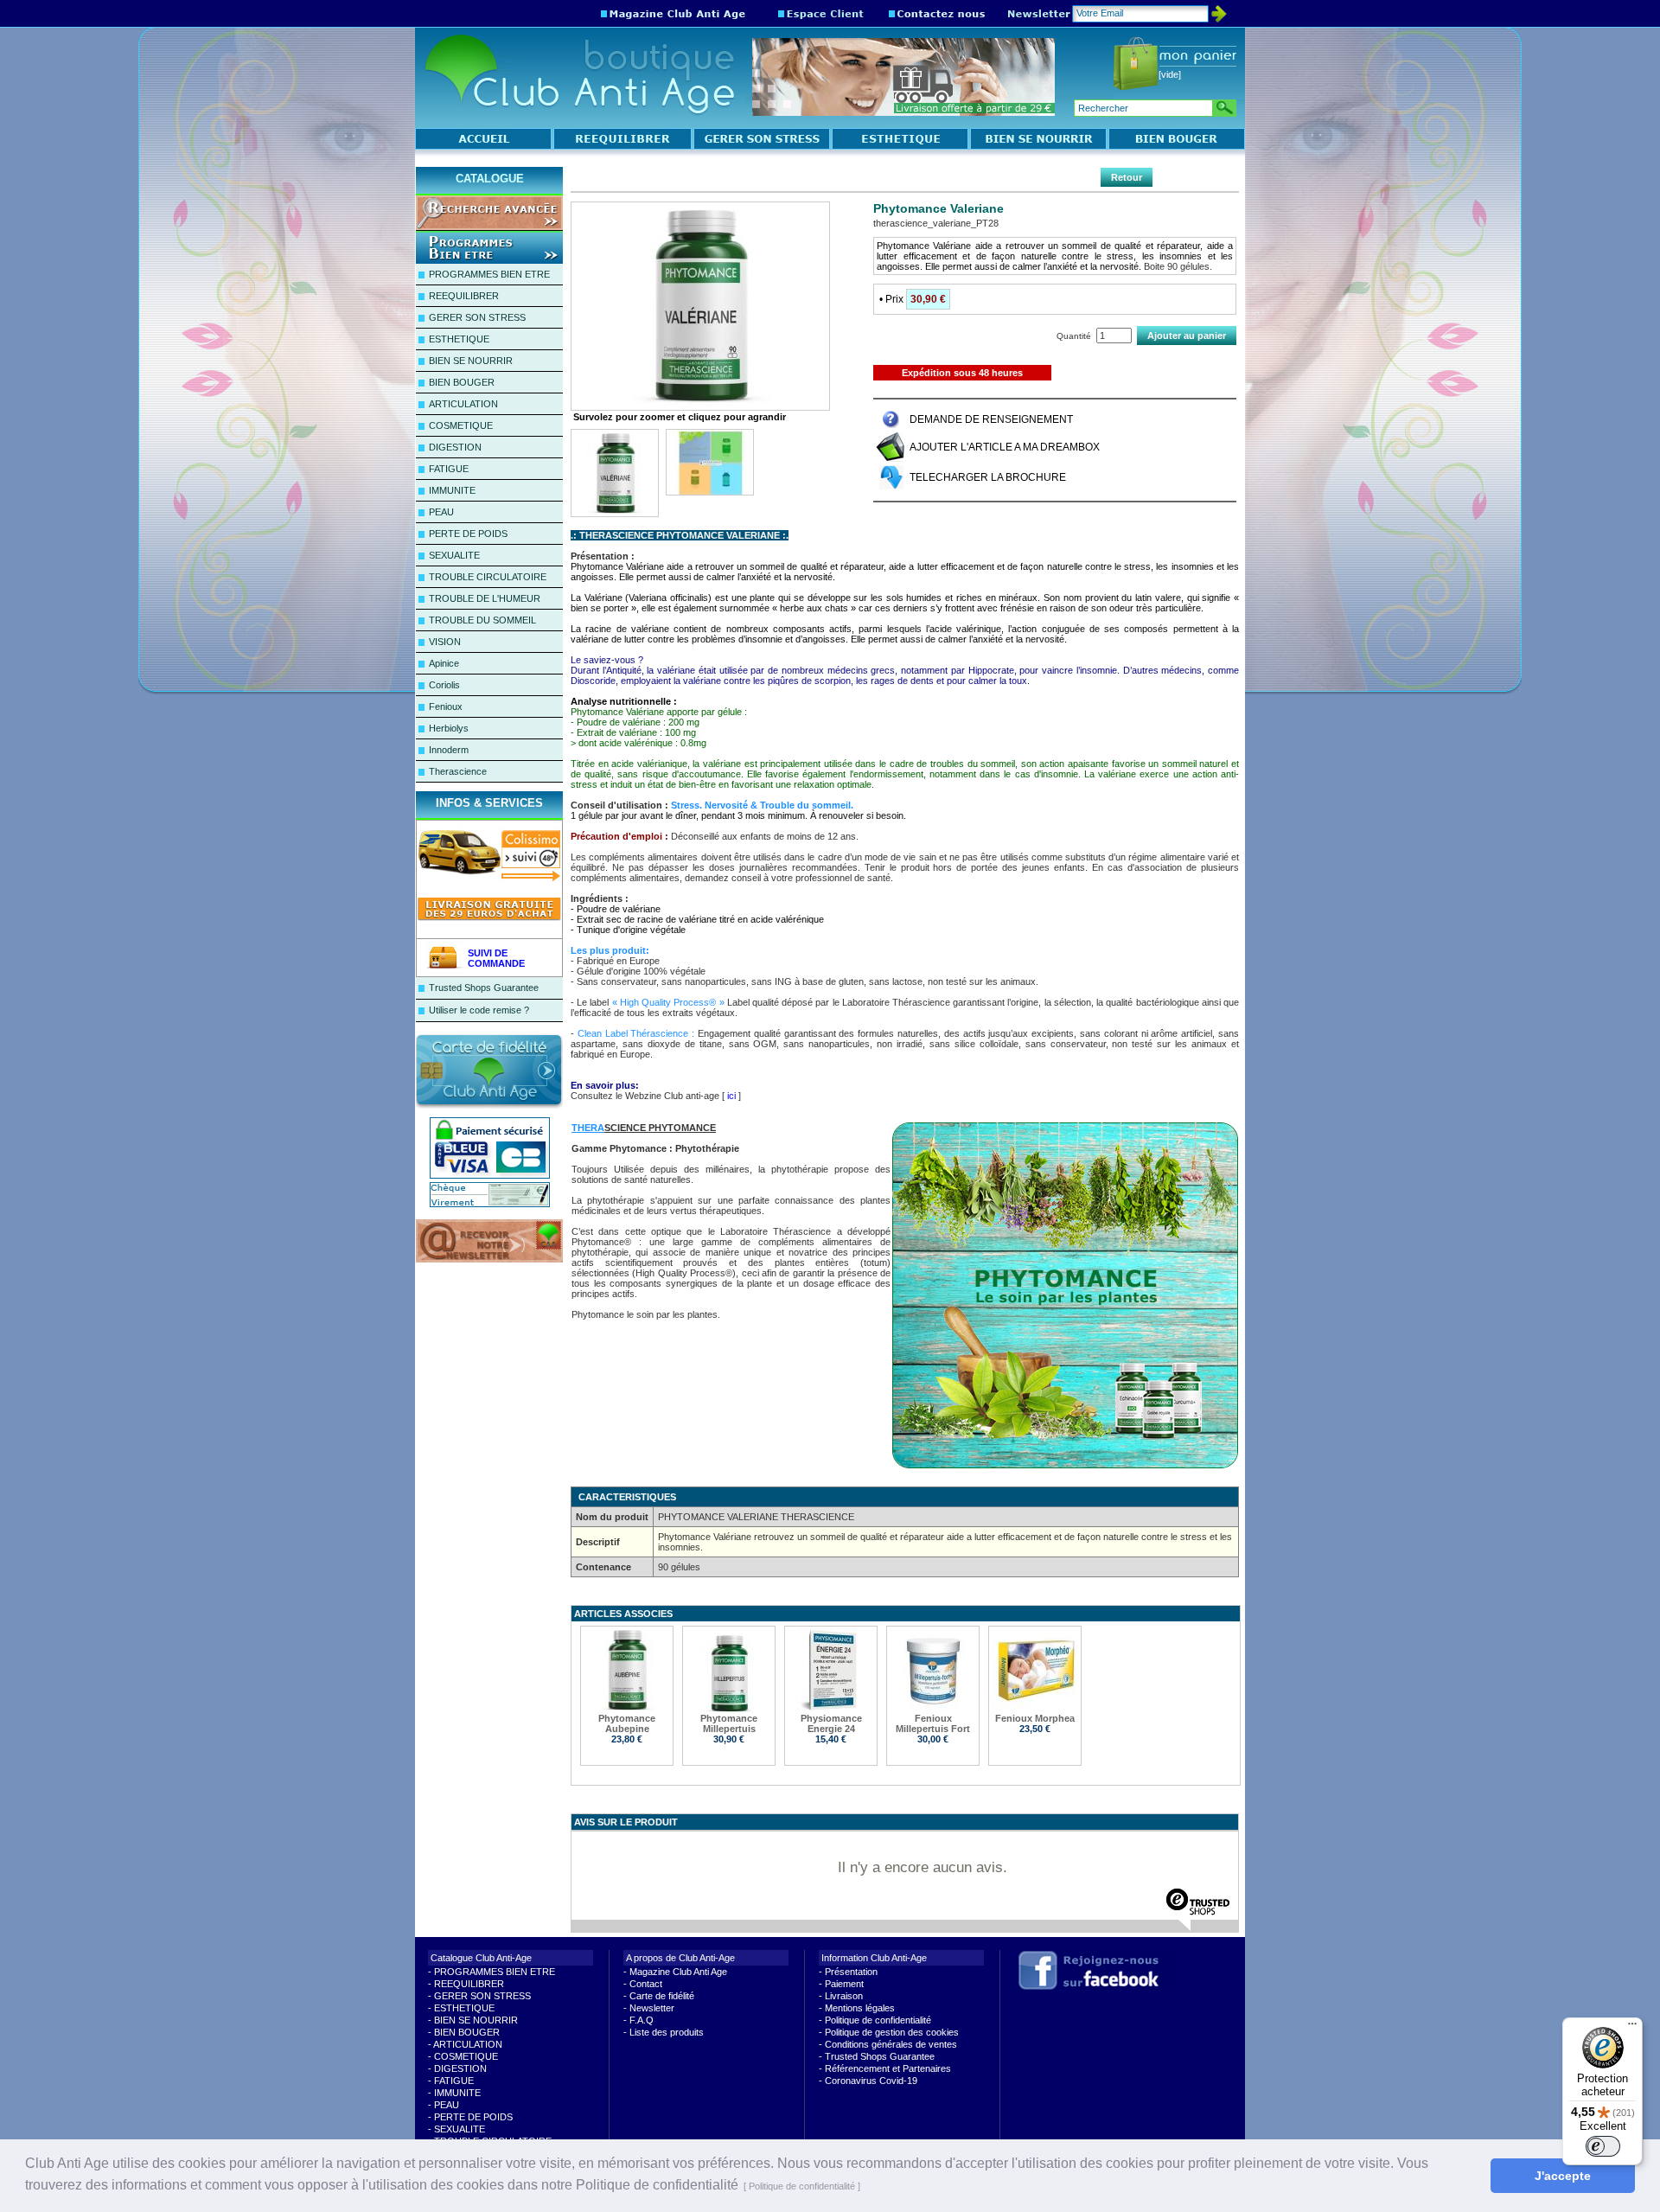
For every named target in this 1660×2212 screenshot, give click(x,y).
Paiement (844, 1984)
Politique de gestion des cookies (892, 2032)
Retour (1127, 177)
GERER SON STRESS (477, 317)
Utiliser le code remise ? (479, 1010)
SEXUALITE (454, 555)
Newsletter (652, 2008)
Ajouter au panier (1187, 336)
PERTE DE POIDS (468, 534)
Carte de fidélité (662, 1996)
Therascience (458, 771)
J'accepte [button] (1563, 2176)
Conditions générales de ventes (891, 2044)
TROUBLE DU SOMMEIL (482, 620)
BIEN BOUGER (462, 382)
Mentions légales (860, 2008)
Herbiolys (449, 728)
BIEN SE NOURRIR (471, 361)
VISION (445, 642)
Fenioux (446, 706)
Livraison (844, 1996)
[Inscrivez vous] (489, 1259)
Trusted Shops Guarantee (484, 988)
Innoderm (449, 750)
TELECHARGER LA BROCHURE (988, 477)
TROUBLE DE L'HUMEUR (485, 598)
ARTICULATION (463, 404)
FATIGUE (449, 469)
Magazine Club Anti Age (678, 1972)
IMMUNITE (452, 490)
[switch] (1603, 2146)
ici (731, 1096)
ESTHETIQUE (459, 339)
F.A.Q (642, 2020)
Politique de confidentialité (878, 2020)
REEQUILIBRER (464, 296)
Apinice (444, 663)
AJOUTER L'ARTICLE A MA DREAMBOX (1005, 447)
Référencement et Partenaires (888, 2068)
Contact (646, 1984)
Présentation (851, 1972)
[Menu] (1632, 2028)
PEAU (441, 512)
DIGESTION (455, 447)
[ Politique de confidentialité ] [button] (802, 2186)
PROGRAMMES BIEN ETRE (489, 274)
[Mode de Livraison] (494, 879)
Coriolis (444, 685)
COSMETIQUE (461, 425)
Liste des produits (667, 2032)
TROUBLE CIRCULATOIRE (488, 577)
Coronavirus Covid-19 (871, 2081)
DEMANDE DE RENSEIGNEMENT (991, 419)
